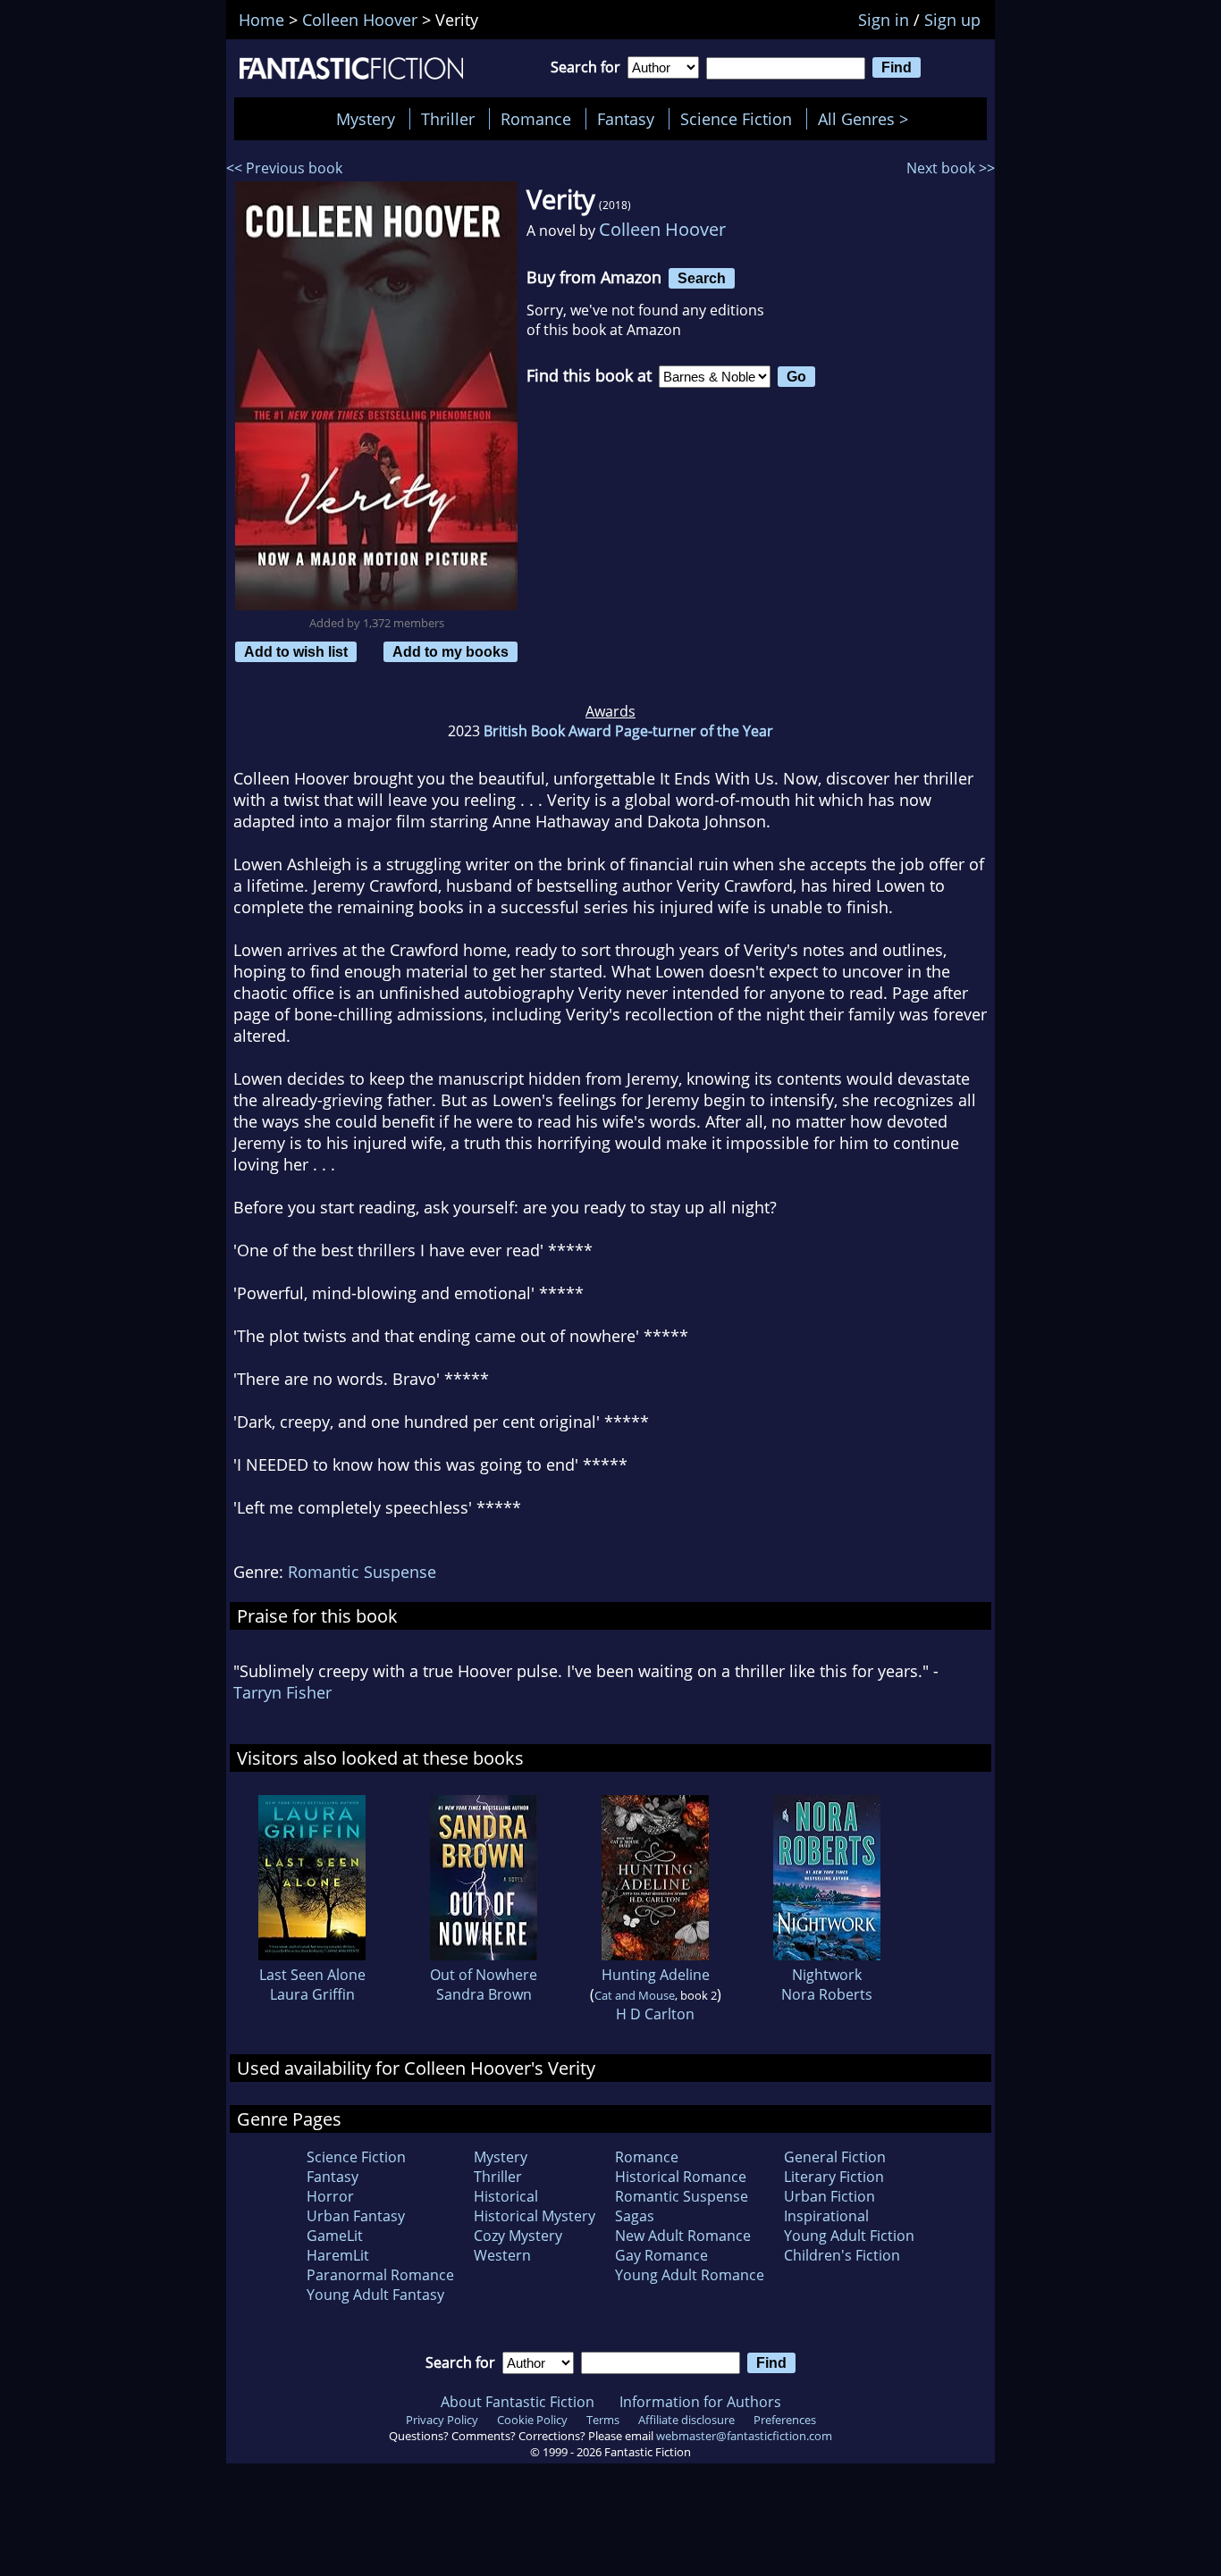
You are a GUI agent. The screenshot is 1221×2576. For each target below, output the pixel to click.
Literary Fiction (834, 2177)
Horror (330, 2196)
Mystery (366, 119)
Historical (506, 2196)
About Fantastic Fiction (518, 2402)
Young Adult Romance (690, 2275)
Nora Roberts (827, 1994)
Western (502, 2255)
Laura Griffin (312, 1994)
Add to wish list (296, 651)
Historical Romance (681, 2177)
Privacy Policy (442, 2420)
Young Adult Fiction (849, 2236)
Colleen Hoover (662, 229)
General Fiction (835, 2157)
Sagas (635, 2216)
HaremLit (338, 2255)
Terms (603, 2420)
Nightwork (827, 1975)
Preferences (785, 2420)
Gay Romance (661, 2255)
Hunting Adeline (656, 1975)
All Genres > (867, 119)
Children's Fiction (842, 2255)
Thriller (448, 119)
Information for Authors (700, 2402)
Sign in (884, 20)
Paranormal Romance (380, 2275)
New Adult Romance (683, 2236)
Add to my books (451, 651)
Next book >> (951, 168)
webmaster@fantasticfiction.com (744, 2436)
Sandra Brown (484, 1994)
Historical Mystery (535, 2216)
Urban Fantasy (356, 2216)
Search (702, 278)
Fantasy (626, 119)
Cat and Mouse (635, 1995)
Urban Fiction (829, 2196)
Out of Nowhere (484, 1975)
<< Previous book (284, 168)
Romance (536, 119)
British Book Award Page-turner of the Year (628, 731)
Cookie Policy (532, 2420)
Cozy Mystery (518, 2236)
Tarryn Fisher (282, 1692)
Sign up (952, 20)
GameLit (335, 2236)
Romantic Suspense (362, 1572)
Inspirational (826, 2216)
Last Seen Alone (312, 1975)
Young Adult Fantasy (375, 2295)
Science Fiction (736, 119)
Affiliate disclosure (686, 2420)
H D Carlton (655, 2014)
